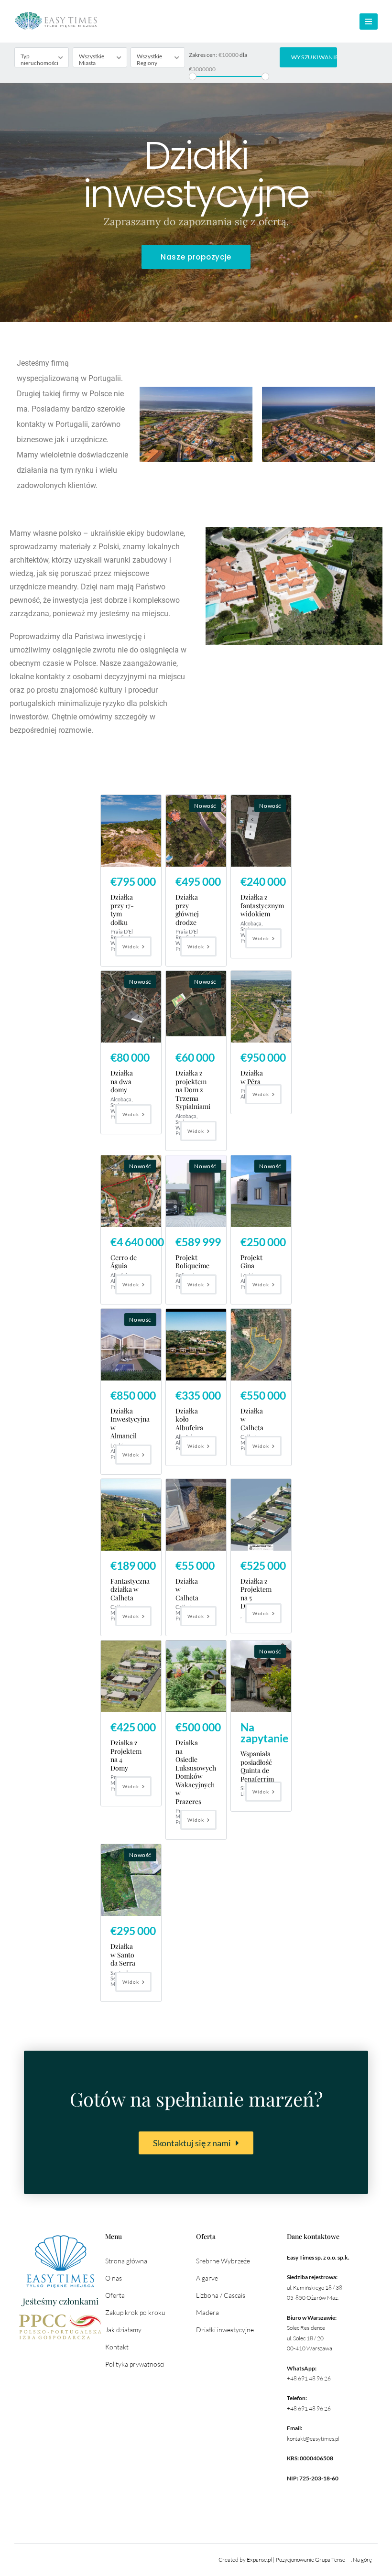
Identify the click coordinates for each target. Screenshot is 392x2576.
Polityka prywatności (135, 2364)
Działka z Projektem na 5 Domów (256, 1594)
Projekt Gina (251, 1262)
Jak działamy (123, 2330)
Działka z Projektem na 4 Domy (126, 1755)
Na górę (362, 2560)
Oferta (115, 2295)
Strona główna (126, 2261)
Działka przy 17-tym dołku (122, 910)
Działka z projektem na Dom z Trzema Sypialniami (193, 1090)
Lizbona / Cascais (221, 2295)
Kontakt (117, 2347)
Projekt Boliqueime (192, 1262)
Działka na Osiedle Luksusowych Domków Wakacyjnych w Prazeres (196, 1772)
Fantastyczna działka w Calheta (130, 1589)
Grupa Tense (330, 2560)
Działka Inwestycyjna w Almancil (130, 1424)
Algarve (207, 2278)
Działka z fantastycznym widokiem (262, 905)
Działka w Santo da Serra (123, 1955)
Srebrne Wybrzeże (223, 2261)
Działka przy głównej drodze (187, 910)
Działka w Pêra (252, 1077)
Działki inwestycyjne (225, 2330)
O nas (114, 2278)
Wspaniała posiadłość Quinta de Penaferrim (257, 1766)
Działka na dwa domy (122, 1081)
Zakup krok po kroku (135, 2312)
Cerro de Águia (124, 1262)
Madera (207, 2312)
